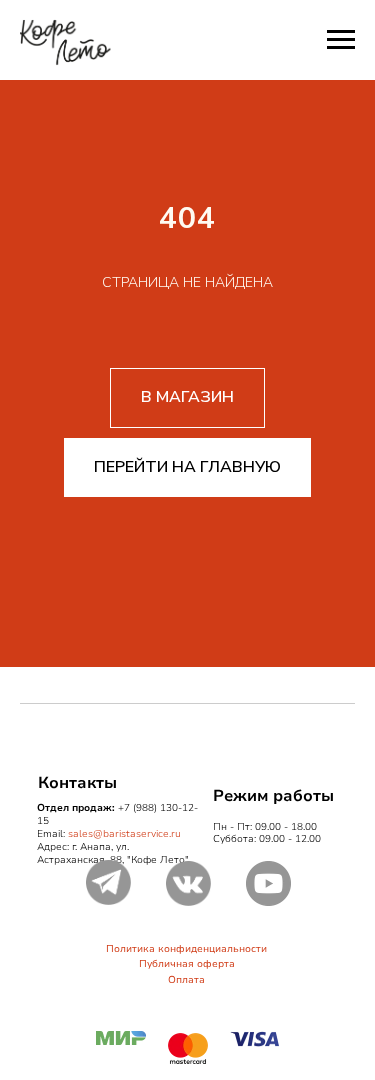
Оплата (186, 980)
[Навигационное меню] (341, 40)
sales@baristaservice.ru (124, 834)
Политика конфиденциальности (186, 949)
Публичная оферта (187, 964)
